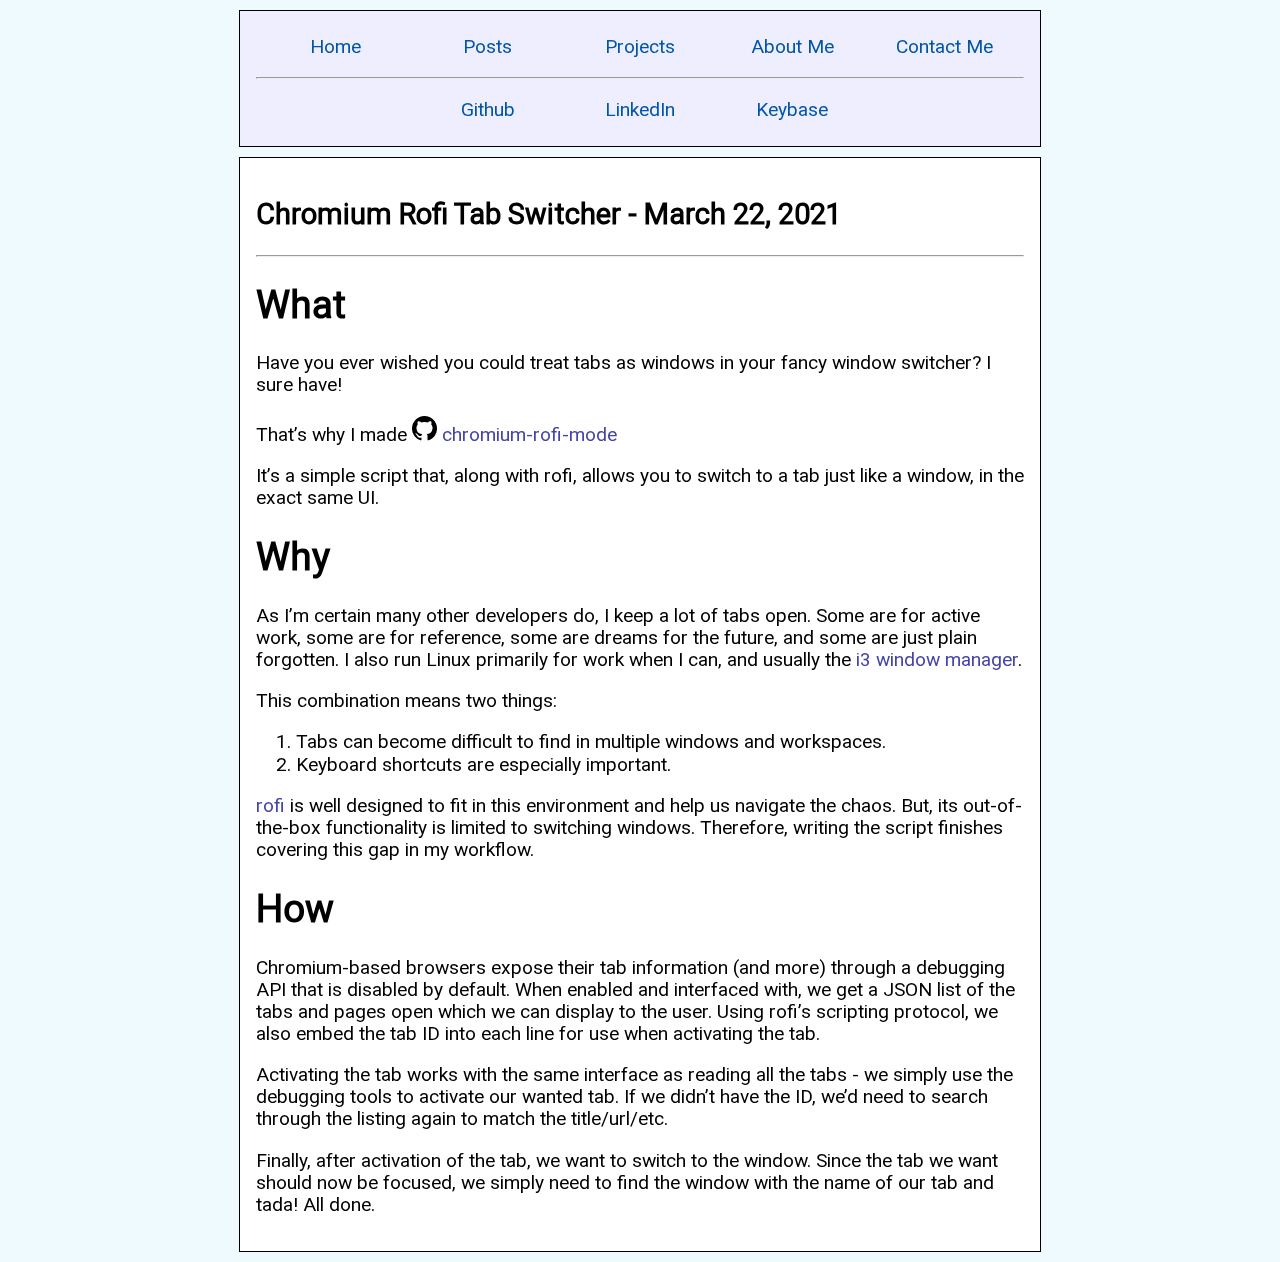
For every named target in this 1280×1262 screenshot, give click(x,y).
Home (335, 46)
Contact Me (944, 46)
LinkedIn (640, 109)
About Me (792, 46)
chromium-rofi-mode (529, 434)
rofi (270, 805)
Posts (487, 46)
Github (488, 109)
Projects (640, 46)
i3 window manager (937, 659)
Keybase (792, 109)
